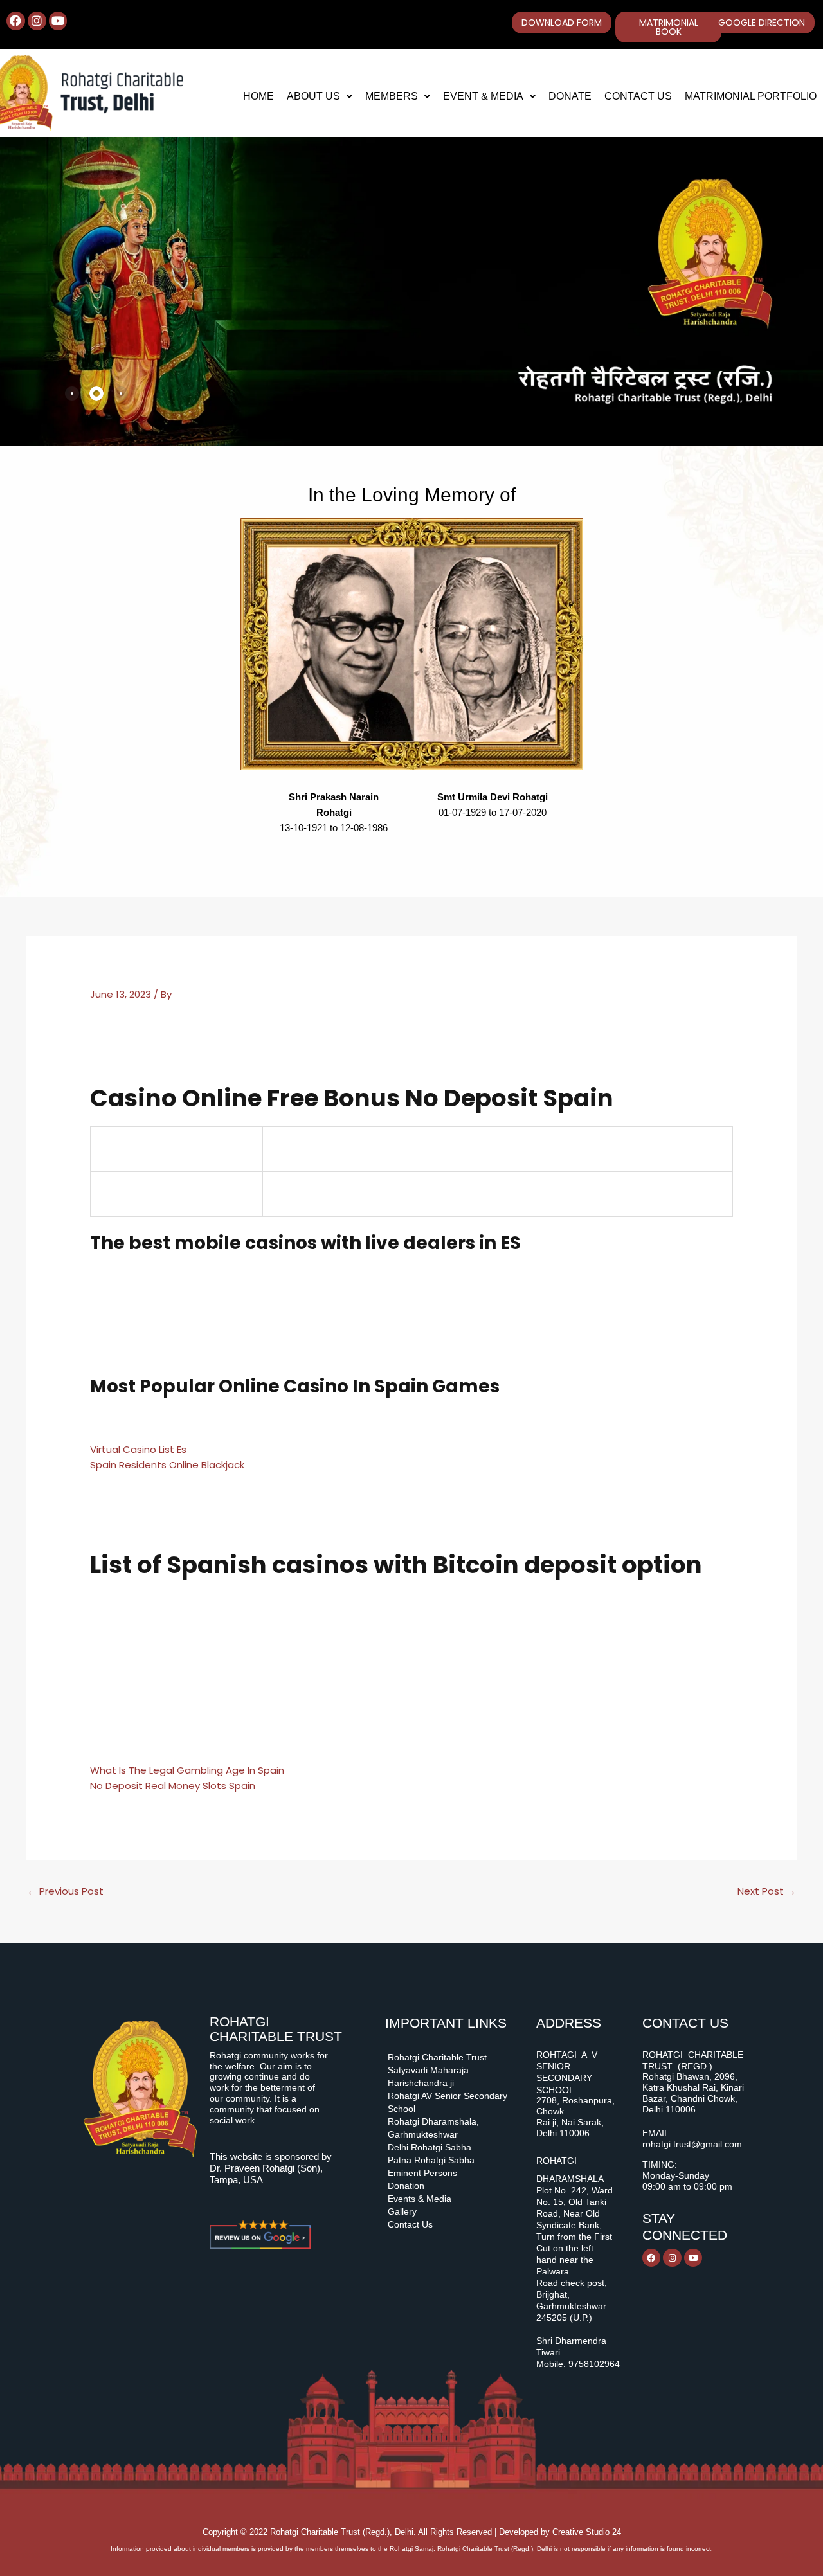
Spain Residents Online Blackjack (167, 1465)
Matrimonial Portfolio (751, 96)
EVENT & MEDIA (483, 96)
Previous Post (65, 1891)
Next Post (767, 1891)
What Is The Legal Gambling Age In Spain (187, 1770)
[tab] (72, 393)
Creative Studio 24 (587, 2532)
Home (258, 96)
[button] (320, 96)
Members (392, 96)
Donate (570, 96)
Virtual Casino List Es (138, 1449)
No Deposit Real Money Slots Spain (173, 1786)
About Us (313, 96)
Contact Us (638, 96)
